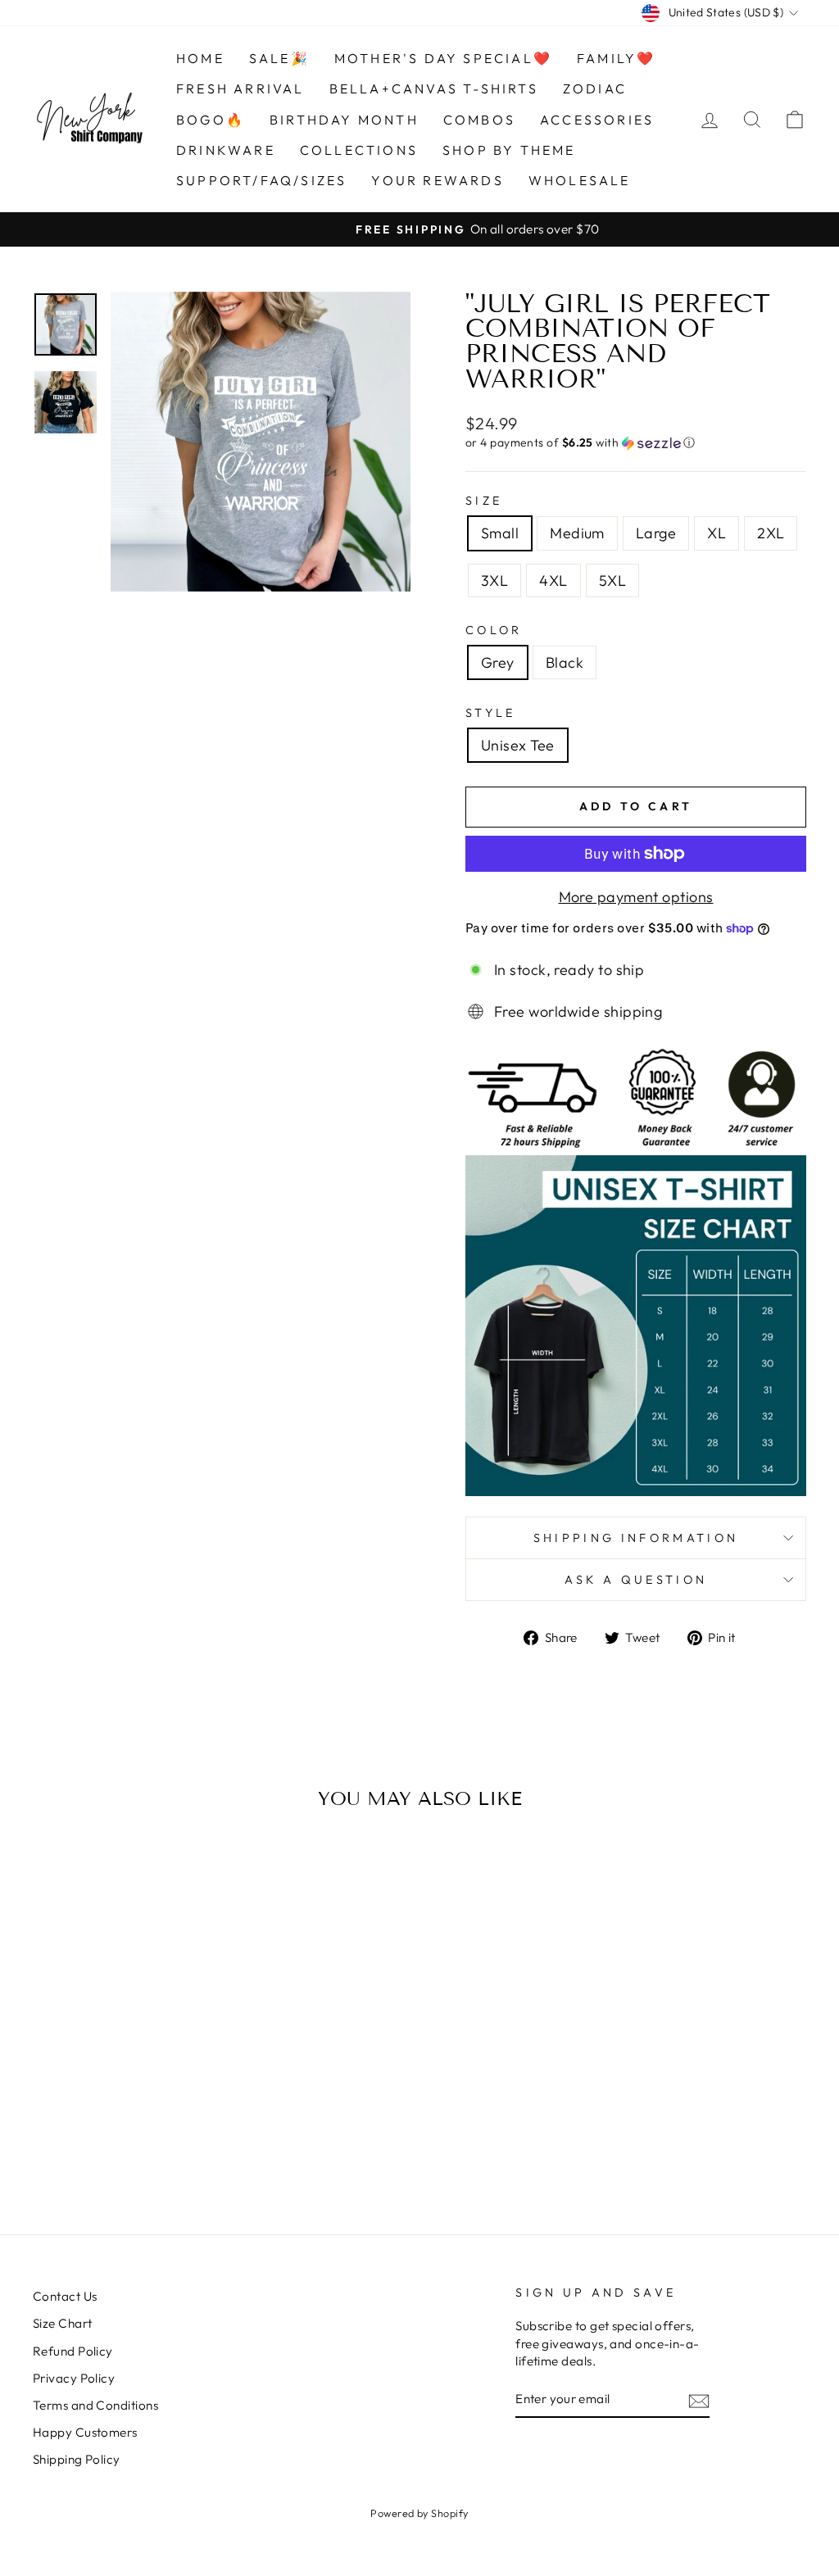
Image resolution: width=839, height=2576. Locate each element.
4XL (553, 581)
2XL (771, 533)
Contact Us (65, 2296)
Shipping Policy (77, 2459)
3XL (494, 581)
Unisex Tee (518, 745)
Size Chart (63, 2323)
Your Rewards (437, 180)
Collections (359, 150)
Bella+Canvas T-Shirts (434, 88)
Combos (479, 120)
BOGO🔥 (211, 120)
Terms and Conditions (95, 2405)
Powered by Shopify (419, 2513)
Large (656, 533)
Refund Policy (73, 2351)
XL (717, 533)
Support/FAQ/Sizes (261, 180)
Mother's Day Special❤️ (443, 58)
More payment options (636, 897)
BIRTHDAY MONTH (344, 120)
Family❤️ (616, 58)
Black (565, 662)
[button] (636, 443)
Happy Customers (85, 2432)
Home (200, 58)
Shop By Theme (509, 150)
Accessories (597, 120)
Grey (498, 662)
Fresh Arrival (240, 88)
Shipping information (636, 1538)
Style (491, 713)
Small (500, 533)
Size (484, 501)
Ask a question (636, 1580)
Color (494, 630)
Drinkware (226, 150)
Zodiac (595, 88)
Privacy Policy (74, 2378)
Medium (577, 533)
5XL (612, 581)
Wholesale (580, 180)
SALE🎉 (279, 58)
